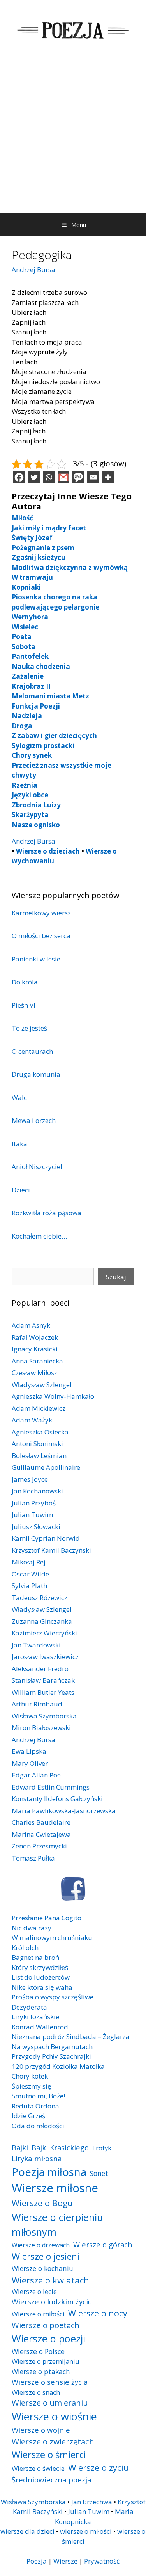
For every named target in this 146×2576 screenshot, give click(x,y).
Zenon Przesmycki (39, 1846)
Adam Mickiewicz (39, 1408)
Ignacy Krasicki (35, 1349)
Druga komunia (36, 1074)
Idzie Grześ (28, 2116)
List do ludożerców (41, 1977)
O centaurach (32, 1051)
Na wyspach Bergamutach (52, 2047)
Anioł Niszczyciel (37, 1167)
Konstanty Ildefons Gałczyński (57, 1799)
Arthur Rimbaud (37, 1704)
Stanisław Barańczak (43, 1680)
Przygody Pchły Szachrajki (51, 2056)
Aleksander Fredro (40, 1669)
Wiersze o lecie (34, 2291)
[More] (108, 477)
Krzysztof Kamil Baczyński (51, 1550)
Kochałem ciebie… (39, 1236)
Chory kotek (30, 2076)
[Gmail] (63, 477)
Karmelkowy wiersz (41, 913)
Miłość (22, 518)
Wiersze (65, 2561)
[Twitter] (34, 477)
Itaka (19, 1144)
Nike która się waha (42, 1987)
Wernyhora (30, 617)
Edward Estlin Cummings (51, 1787)
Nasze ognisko (36, 825)
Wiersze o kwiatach (50, 2280)
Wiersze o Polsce (38, 2351)
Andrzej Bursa (33, 269)
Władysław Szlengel (42, 1385)
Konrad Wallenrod (40, 2027)
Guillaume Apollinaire (46, 1467)
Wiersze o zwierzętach (53, 2441)
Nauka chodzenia (41, 666)
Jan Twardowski (36, 1645)
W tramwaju (32, 577)
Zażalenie (28, 676)
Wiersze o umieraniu (50, 2403)
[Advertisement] (73, 136)
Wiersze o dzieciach (48, 851)
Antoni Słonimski (37, 1444)
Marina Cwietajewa (41, 1834)
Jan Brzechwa (92, 2502)
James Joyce (30, 1479)
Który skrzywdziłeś (40, 1967)
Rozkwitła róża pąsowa (47, 1213)
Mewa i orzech (34, 1120)
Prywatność (102, 2561)
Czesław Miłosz (34, 1373)
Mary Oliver (30, 1763)
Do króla (25, 982)
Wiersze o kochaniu (42, 2268)
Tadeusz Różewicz (40, 1598)
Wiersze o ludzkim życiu (52, 2301)
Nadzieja (27, 716)
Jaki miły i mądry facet (49, 528)
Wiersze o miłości (38, 2314)
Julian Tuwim (32, 1515)
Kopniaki (26, 587)
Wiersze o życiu (99, 2467)
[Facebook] (19, 477)
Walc (19, 1097)
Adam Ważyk (32, 1420)
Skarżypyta (30, 815)
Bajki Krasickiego (60, 2147)
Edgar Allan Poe (36, 1775)
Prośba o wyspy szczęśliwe (53, 1997)
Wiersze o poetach (46, 2325)
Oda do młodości (38, 2126)
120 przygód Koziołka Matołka (58, 2066)
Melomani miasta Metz (50, 696)
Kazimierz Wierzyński (44, 1633)
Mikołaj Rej (29, 1562)
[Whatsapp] (49, 477)
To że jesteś (29, 1028)
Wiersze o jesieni (46, 2256)
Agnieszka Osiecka (40, 1432)
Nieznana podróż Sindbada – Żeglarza (71, 2036)
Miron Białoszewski (41, 1728)
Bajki (20, 2147)
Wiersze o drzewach (41, 2245)
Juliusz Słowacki (36, 1527)
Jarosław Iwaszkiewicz (45, 1657)
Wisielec (25, 627)
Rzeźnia (25, 785)
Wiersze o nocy (98, 2313)
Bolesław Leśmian (39, 1456)
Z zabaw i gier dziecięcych (54, 735)
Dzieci (21, 1190)
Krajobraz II (31, 686)
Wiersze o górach (103, 2244)
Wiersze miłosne (55, 2188)
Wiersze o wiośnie (54, 2416)
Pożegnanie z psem (43, 548)
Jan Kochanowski (37, 1491)
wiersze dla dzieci (27, 2531)
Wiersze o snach (36, 2392)
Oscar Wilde (30, 1574)
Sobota (24, 647)
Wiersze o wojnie (41, 2430)
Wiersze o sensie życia (50, 2382)
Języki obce (30, 795)
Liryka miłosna (37, 2158)
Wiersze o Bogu (42, 2203)
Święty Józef (32, 538)
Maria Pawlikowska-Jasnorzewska (64, 1811)
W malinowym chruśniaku (52, 1938)
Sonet (99, 2173)
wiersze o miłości (86, 2531)
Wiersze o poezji (48, 2339)
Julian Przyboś (34, 1503)
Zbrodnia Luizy (36, 805)
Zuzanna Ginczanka (42, 1621)
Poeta (22, 637)
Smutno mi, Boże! (38, 2096)
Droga (22, 726)
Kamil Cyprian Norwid (46, 1538)
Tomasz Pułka (33, 1858)
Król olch (25, 1948)
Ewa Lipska (29, 1751)
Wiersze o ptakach (41, 2372)
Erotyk (102, 2148)
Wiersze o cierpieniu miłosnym (57, 2224)
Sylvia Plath (29, 1586)
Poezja (37, 2561)
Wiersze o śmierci (49, 2454)
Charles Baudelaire (41, 1822)
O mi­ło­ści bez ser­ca (41, 936)
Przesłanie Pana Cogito (47, 1918)
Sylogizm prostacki (43, 746)
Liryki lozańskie (35, 2017)
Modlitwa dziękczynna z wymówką (70, 567)
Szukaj (116, 1277)
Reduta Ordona (35, 2106)
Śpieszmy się (32, 2086)
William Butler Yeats (43, 1692)
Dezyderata (29, 2007)
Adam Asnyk (31, 1325)
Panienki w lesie (36, 959)
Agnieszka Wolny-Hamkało (53, 1396)
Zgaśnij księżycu (39, 557)
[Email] (93, 477)
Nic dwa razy (32, 1928)
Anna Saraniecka (37, 1361)
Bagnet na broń (35, 1957)
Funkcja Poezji (36, 706)
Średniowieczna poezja (52, 2480)
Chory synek (32, 755)
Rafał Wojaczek (35, 1337)
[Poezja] (73, 29)
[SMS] (78, 477)
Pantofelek (30, 656)
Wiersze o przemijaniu (46, 2361)
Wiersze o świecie (38, 2468)
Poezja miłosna (49, 2172)
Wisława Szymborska (44, 1716)
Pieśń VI (24, 1005)
